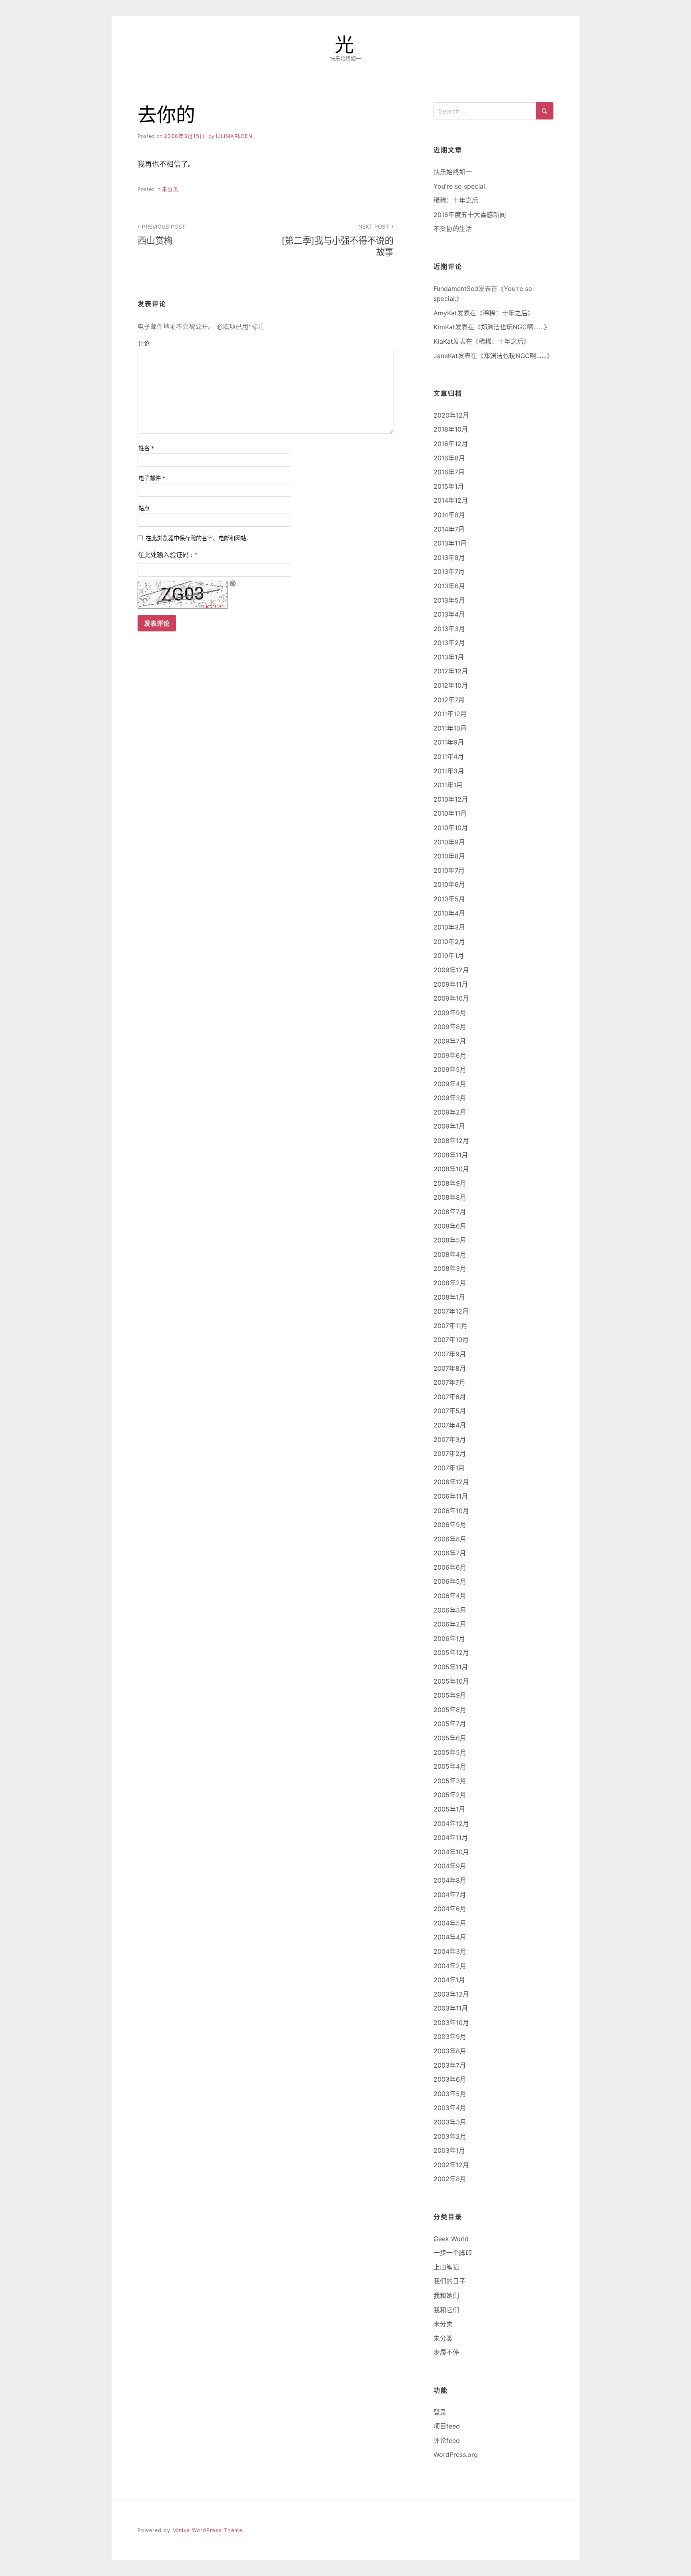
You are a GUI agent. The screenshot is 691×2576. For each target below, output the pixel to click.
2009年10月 (451, 998)
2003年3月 (450, 2122)
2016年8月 (449, 458)
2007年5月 (450, 1411)
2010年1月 (449, 956)
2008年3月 (450, 1268)
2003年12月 (451, 1994)
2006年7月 (450, 1553)
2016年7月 (449, 472)
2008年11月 (451, 1155)
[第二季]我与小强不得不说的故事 (338, 240)
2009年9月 (450, 1013)
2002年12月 (451, 2165)
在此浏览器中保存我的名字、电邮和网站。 (199, 538)
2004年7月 (450, 1895)
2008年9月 (450, 1183)
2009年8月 (450, 1027)
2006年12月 (451, 1482)
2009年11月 (451, 984)
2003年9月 (450, 2037)
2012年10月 (451, 685)
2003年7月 (450, 2065)
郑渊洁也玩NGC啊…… (512, 327)
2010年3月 (449, 927)
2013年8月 (449, 557)
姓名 (146, 448)
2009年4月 (450, 1084)
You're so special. (460, 186)
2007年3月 (450, 1439)
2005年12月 (451, 1652)
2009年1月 (449, 1126)
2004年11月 (451, 1837)
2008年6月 (450, 1226)
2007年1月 (449, 1468)
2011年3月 (449, 771)
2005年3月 (450, 1781)
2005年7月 (450, 1724)
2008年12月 (451, 1141)
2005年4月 (450, 1766)
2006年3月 (450, 1610)
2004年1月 (449, 1980)
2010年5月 (449, 899)
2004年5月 (450, 1923)
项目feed (447, 2426)
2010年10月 (451, 828)
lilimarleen (234, 136)
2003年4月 (450, 2108)
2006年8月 (450, 1539)
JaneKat (446, 356)
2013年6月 (449, 586)
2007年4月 (450, 1425)
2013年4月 (449, 614)
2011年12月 (450, 714)
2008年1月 (449, 1297)
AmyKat (445, 313)
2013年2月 (449, 643)
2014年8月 (449, 515)
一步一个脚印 (453, 2253)
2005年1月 (449, 1809)
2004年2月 (450, 1966)
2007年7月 (449, 1382)
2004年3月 (450, 1951)
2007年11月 (450, 1326)
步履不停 (446, 2352)
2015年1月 (449, 486)
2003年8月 (450, 2051)
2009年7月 (450, 1041)
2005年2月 (450, 1795)
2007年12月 (451, 1311)
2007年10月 (451, 1340)
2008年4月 (450, 1254)
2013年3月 (449, 629)
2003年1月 (449, 2150)
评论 (144, 343)
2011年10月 (450, 728)
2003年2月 (450, 2136)
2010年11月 (450, 813)
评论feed (447, 2441)
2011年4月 (449, 756)
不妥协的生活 (453, 229)
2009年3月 (450, 1098)
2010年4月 (449, 913)
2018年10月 (451, 429)
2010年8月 (449, 856)
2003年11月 (451, 2008)
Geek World (451, 2239)
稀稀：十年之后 (456, 200)
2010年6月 (449, 884)
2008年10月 (451, 1169)
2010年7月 (449, 870)
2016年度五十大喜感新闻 (470, 215)
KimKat (444, 327)
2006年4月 (450, 1596)
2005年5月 (450, 1752)
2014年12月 (451, 500)
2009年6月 (450, 1055)
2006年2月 (450, 1624)
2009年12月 (451, 970)
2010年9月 (449, 842)
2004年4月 (450, 1937)
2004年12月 (451, 1824)
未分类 (170, 189)
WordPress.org (456, 2455)
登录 (440, 2412)
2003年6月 (450, 2079)
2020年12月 (451, 415)
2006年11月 (451, 1496)
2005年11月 (451, 1667)
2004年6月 (450, 1909)
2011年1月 (448, 785)
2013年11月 (450, 543)
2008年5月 (450, 1240)
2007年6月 (450, 1397)
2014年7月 (449, 529)
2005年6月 (450, 1738)
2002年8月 (450, 2179)
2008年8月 (450, 1197)
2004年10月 (451, 1852)
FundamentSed (456, 289)
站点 (144, 508)
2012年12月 (451, 671)
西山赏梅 (162, 235)
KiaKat (443, 341)
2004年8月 (450, 1880)
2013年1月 (449, 657)
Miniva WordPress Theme (207, 2530)
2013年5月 (449, 600)
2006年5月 (450, 1581)
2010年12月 (451, 799)
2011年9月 (449, 742)
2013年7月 (449, 571)
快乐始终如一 (453, 172)
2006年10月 (451, 1511)
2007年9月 (450, 1354)
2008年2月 (450, 1283)
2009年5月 (450, 1069)
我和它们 (446, 2310)
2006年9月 (450, 1525)
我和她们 (446, 2295)
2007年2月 (450, 1453)
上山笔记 (446, 2267)
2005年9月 (450, 1695)
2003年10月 (451, 2023)
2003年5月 (450, 2094)
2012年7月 (449, 700)
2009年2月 (450, 1112)
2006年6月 (450, 1567)
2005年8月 (450, 1710)
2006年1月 (449, 1638)
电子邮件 (152, 478)
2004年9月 (450, 1866)
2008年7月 (450, 1212)
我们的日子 (449, 2281)
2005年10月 (451, 1681)
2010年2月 (449, 942)
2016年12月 (451, 444)
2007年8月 (450, 1368)
